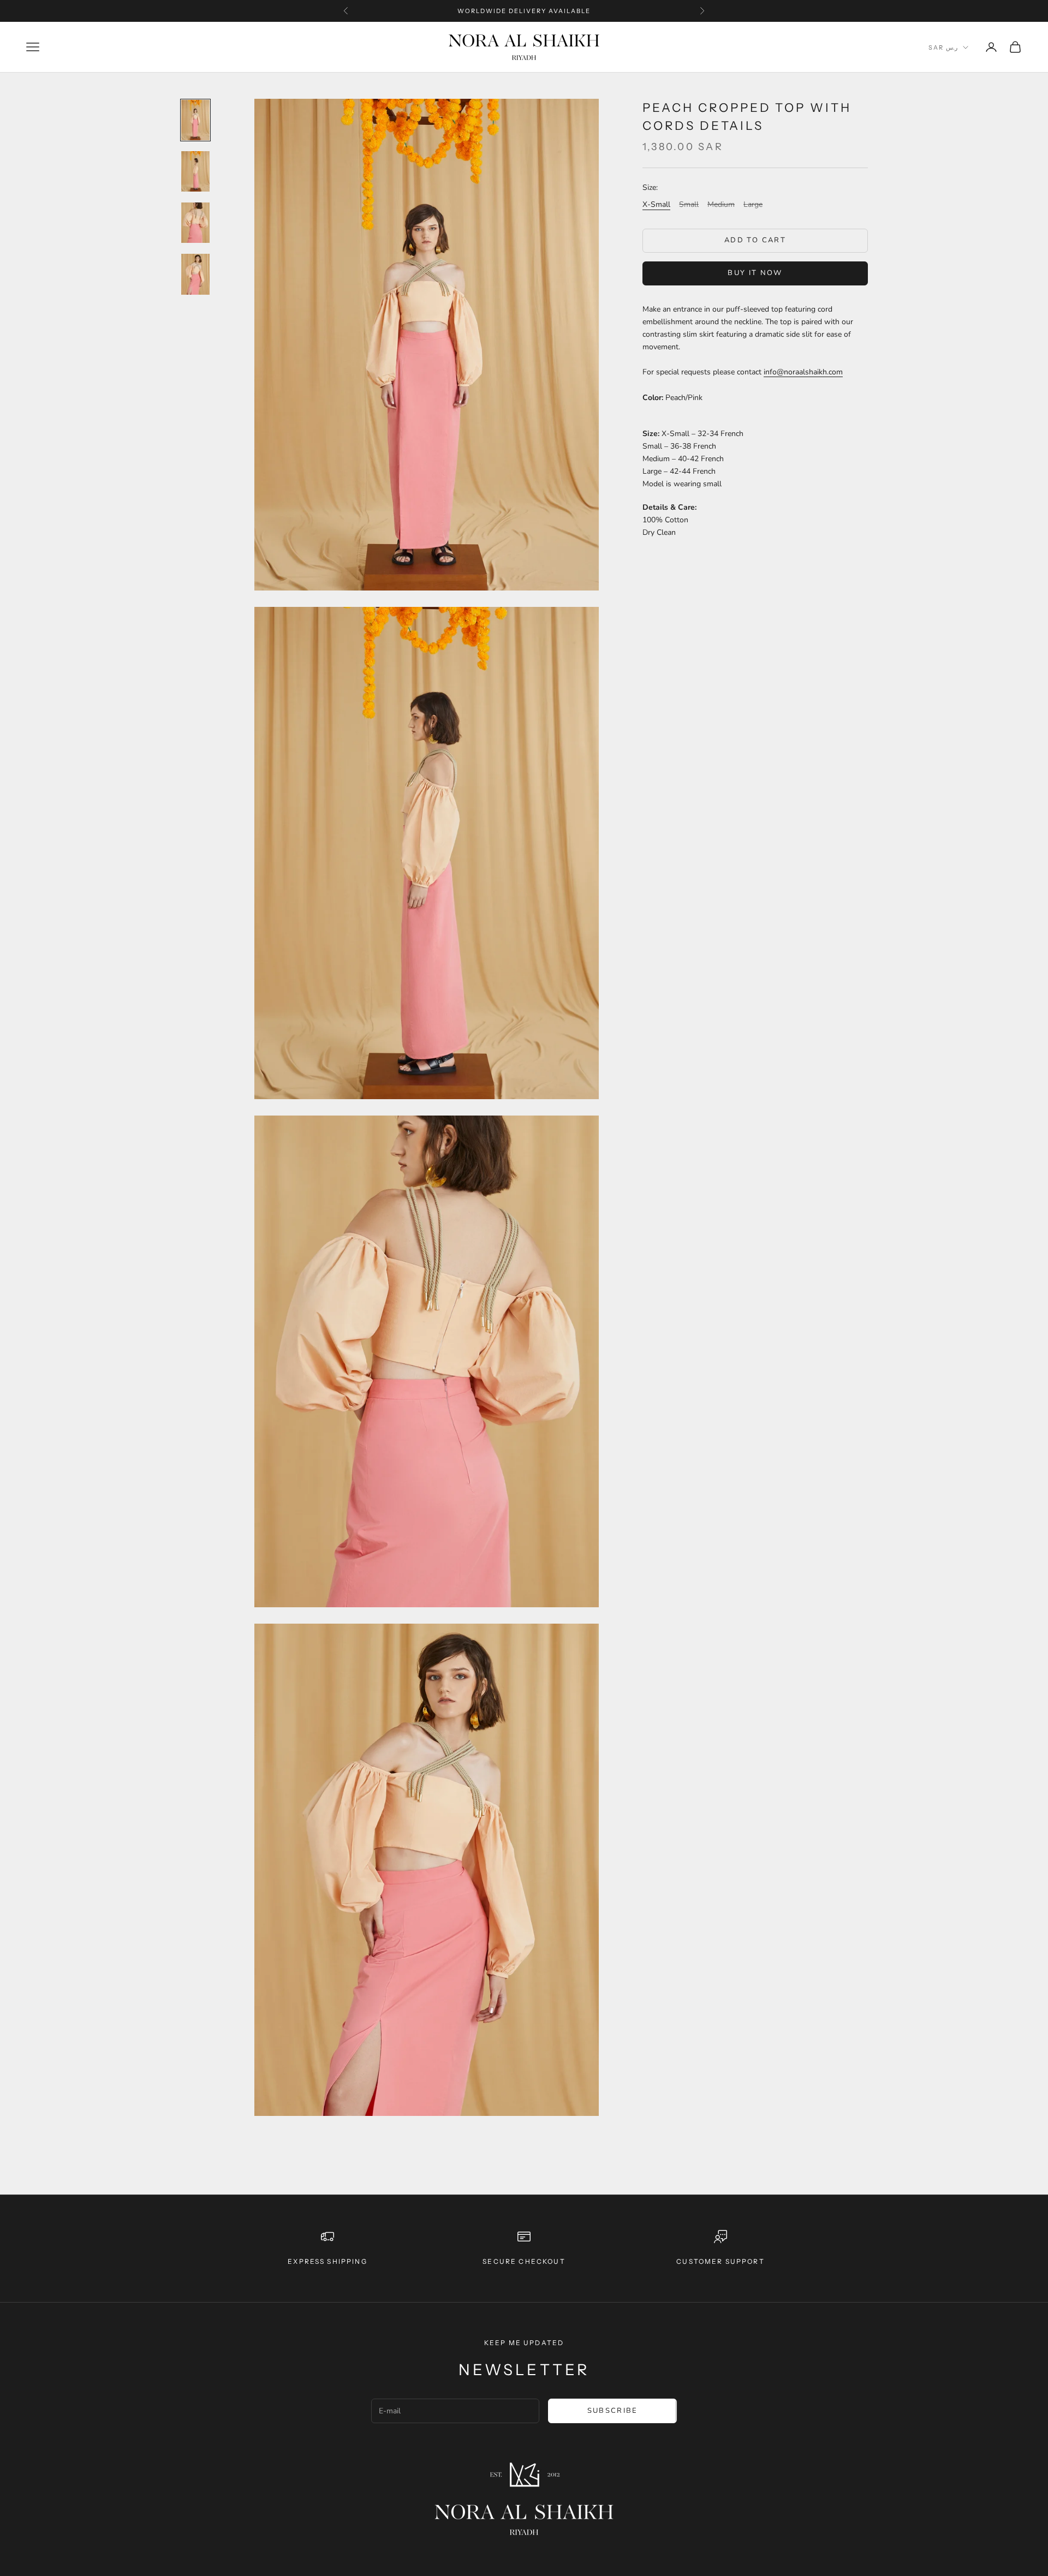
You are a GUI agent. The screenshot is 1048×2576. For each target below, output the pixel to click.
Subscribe (613, 2411)
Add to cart (755, 240)
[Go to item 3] (195, 223)
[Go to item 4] (195, 274)
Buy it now (755, 273)
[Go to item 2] (195, 171)
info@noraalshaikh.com (803, 372)
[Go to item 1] (195, 120)
